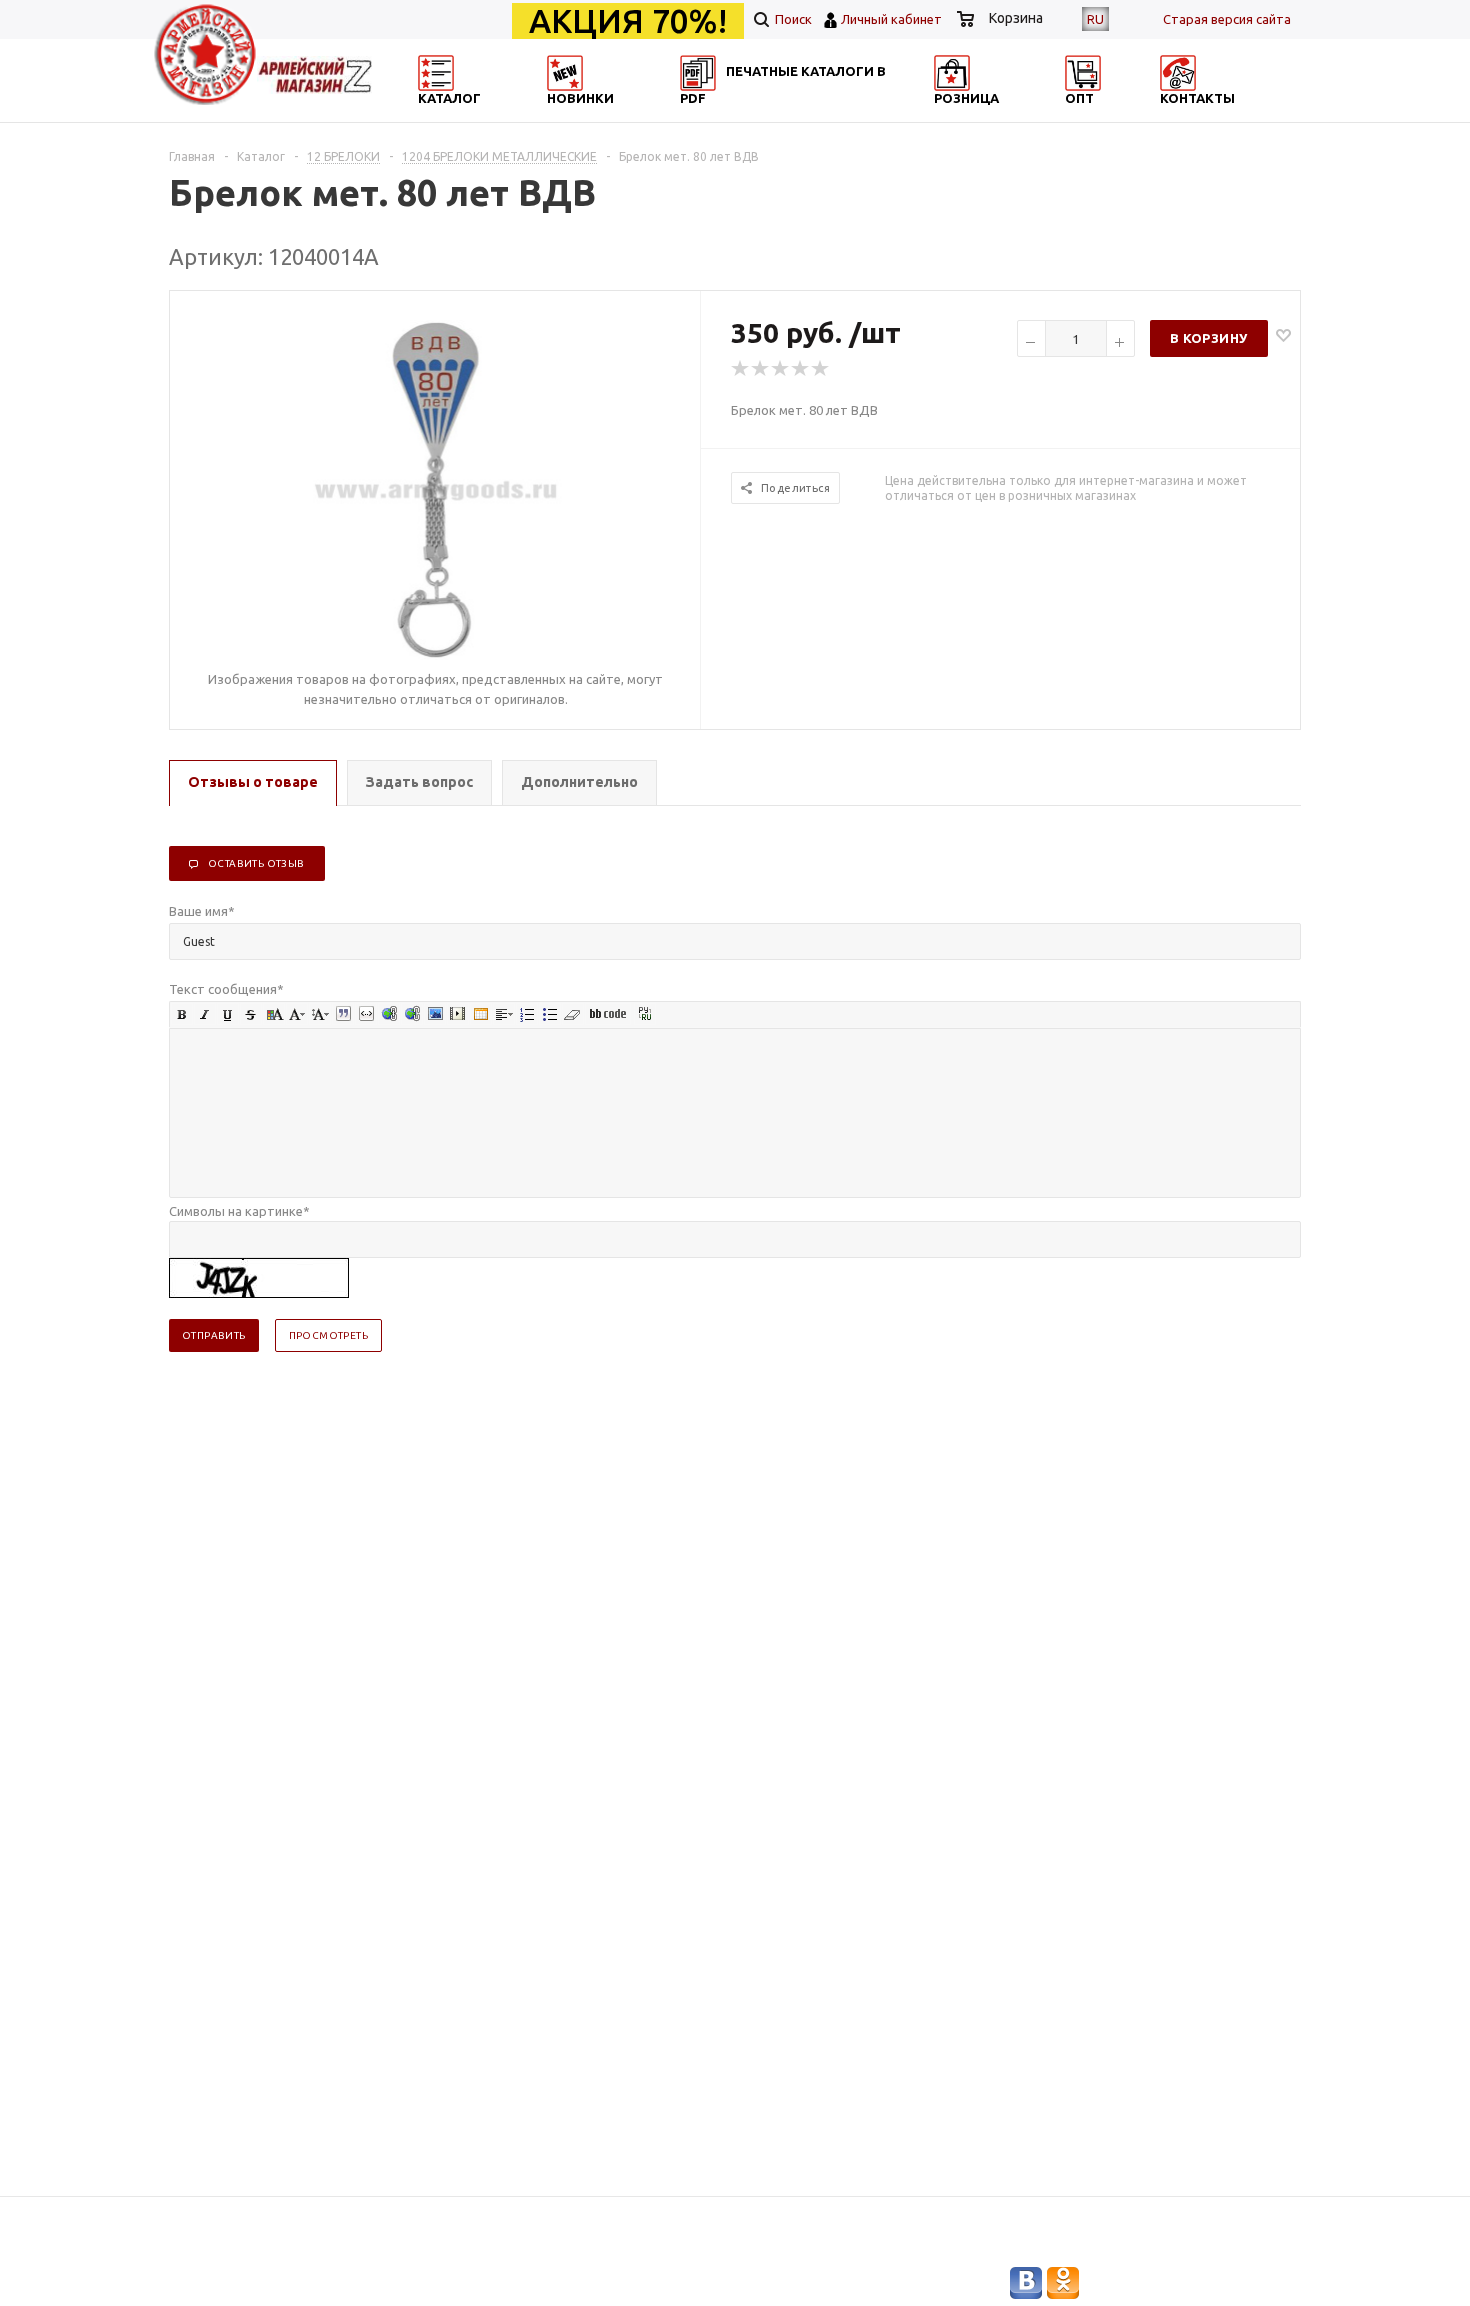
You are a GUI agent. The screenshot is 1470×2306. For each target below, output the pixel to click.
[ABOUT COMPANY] (1018, 115)
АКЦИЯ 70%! (628, 21)
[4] (801, 369)
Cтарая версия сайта (1227, 19)
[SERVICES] (825, 115)
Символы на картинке (239, 1211)
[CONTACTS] (1212, 115)
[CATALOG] (438, 115)
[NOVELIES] (631, 115)
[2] (761, 369)
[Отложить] (1283, 334)
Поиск (792, 19)
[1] (741, 369)
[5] (821, 369)
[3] (781, 369)
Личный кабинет (891, 19)
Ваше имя (202, 911)
